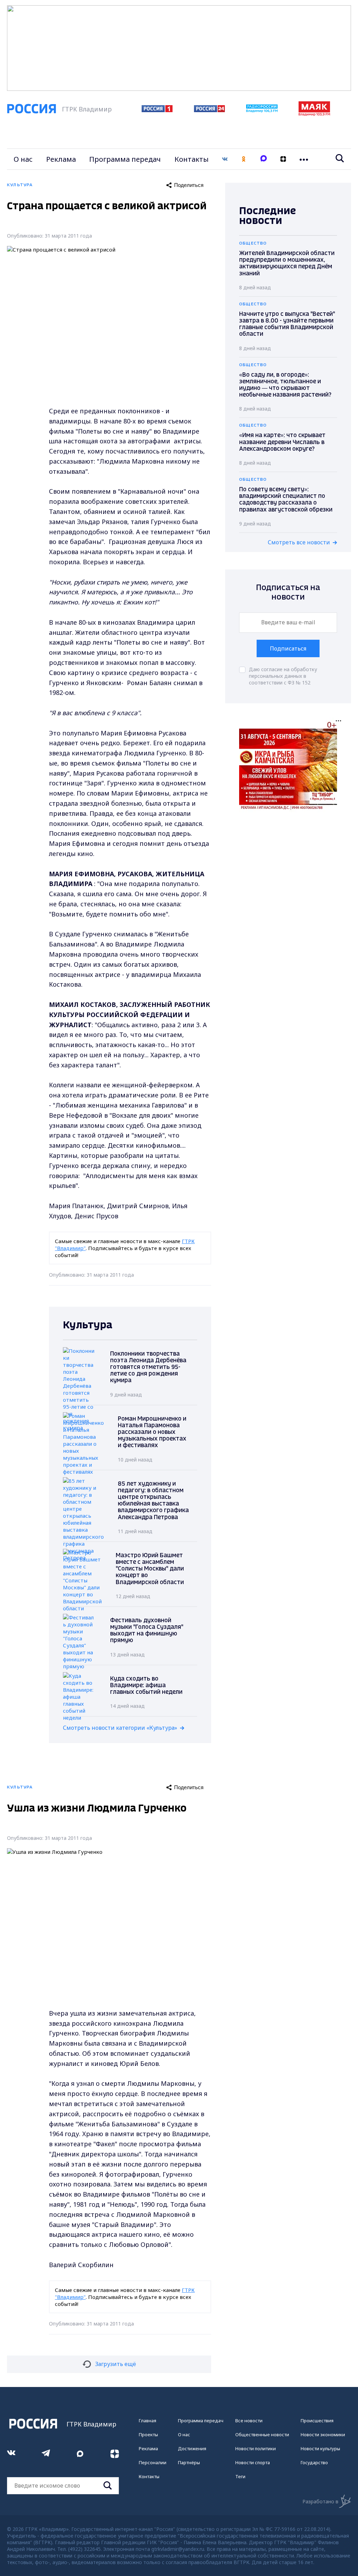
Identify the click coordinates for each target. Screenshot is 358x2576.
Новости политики (256, 2448)
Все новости (249, 2421)
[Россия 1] (157, 110)
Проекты (148, 2434)
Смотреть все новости (299, 542)
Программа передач (125, 159)
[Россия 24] (209, 110)
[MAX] (264, 159)
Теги (240, 2476)
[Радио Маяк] (314, 114)
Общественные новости (262, 2434)
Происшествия (317, 2421)
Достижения (192, 2448)
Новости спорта (253, 2462)
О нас (23, 159)
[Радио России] (262, 110)
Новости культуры (320, 2448)
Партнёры (189, 2462)
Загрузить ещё (116, 2364)
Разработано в (320, 2501)
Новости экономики (323, 2434)
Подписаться (288, 648)
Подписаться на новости (288, 592)
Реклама (61, 159)
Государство (314, 2462)
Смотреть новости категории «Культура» (120, 1728)
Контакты (192, 159)
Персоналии (153, 2462)
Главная (148, 2421)
